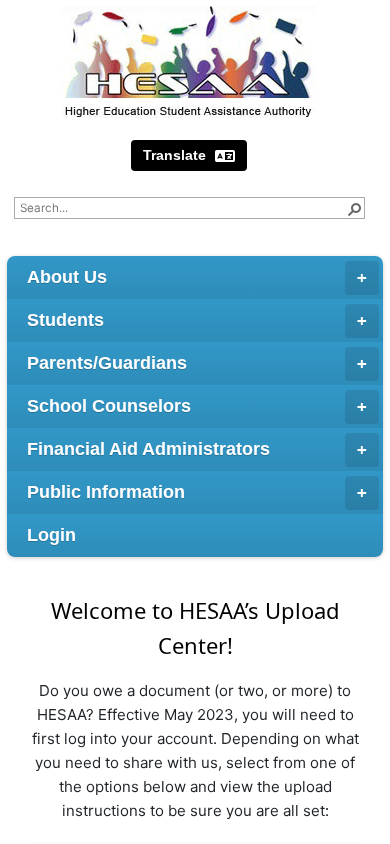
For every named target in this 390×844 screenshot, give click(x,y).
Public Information (106, 492)
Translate (176, 155)
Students (65, 320)
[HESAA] (189, 62)
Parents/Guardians (107, 363)
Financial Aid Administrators (148, 449)
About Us (67, 277)
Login (51, 535)
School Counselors (109, 406)
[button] (354, 208)
